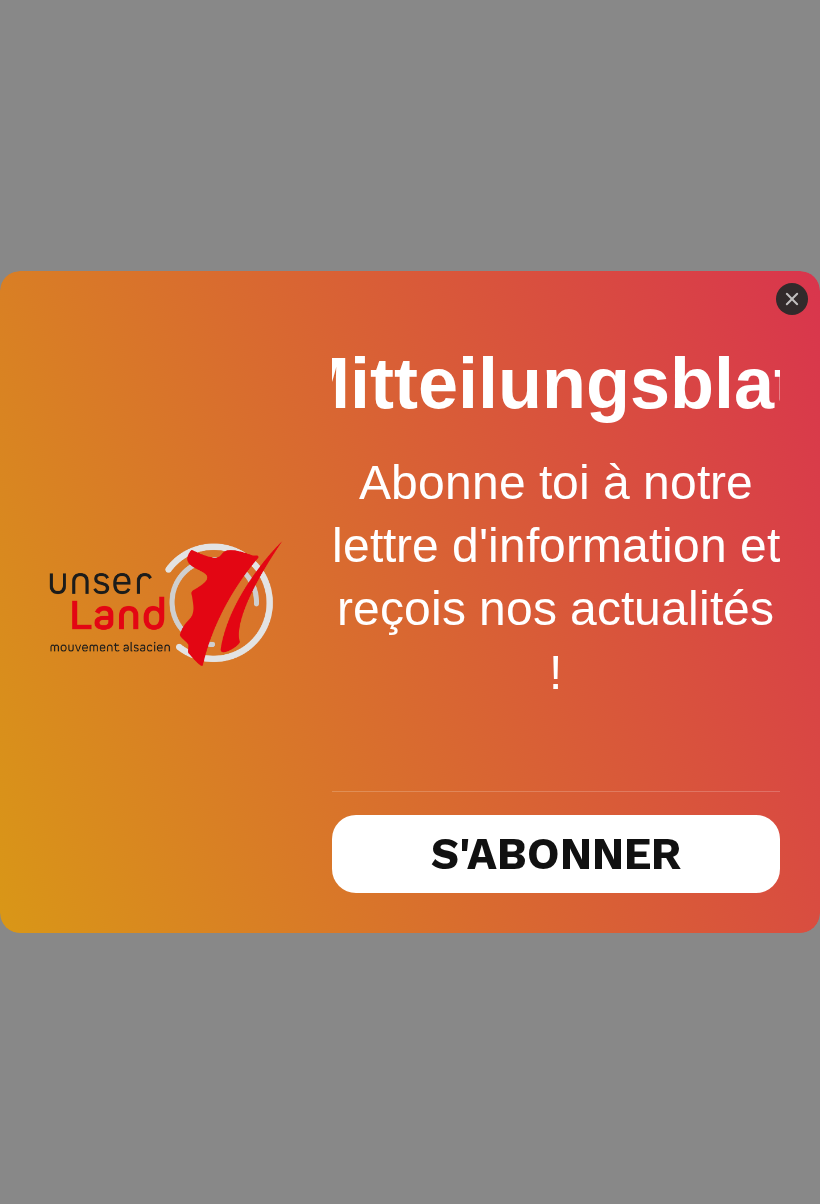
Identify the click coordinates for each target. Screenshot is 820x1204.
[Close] (792, 299)
